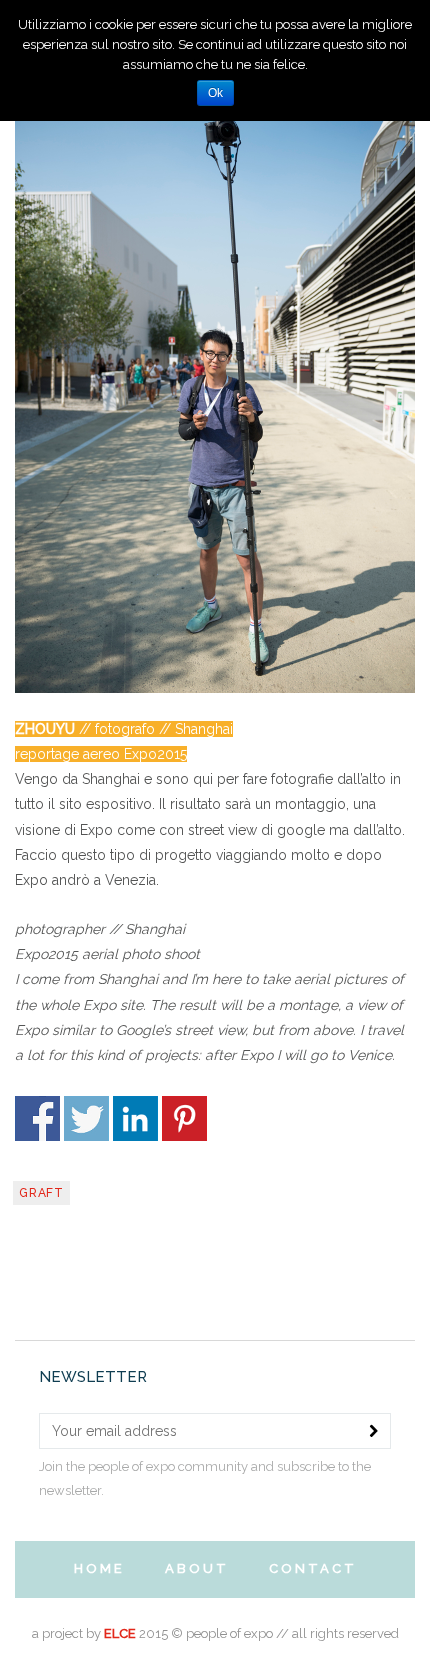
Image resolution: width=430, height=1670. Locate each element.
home (99, 1568)
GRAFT (41, 1193)
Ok (215, 93)
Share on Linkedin (135, 1118)
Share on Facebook (37, 1118)
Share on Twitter (86, 1118)
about (197, 1568)
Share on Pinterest (184, 1118)
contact (313, 1568)
